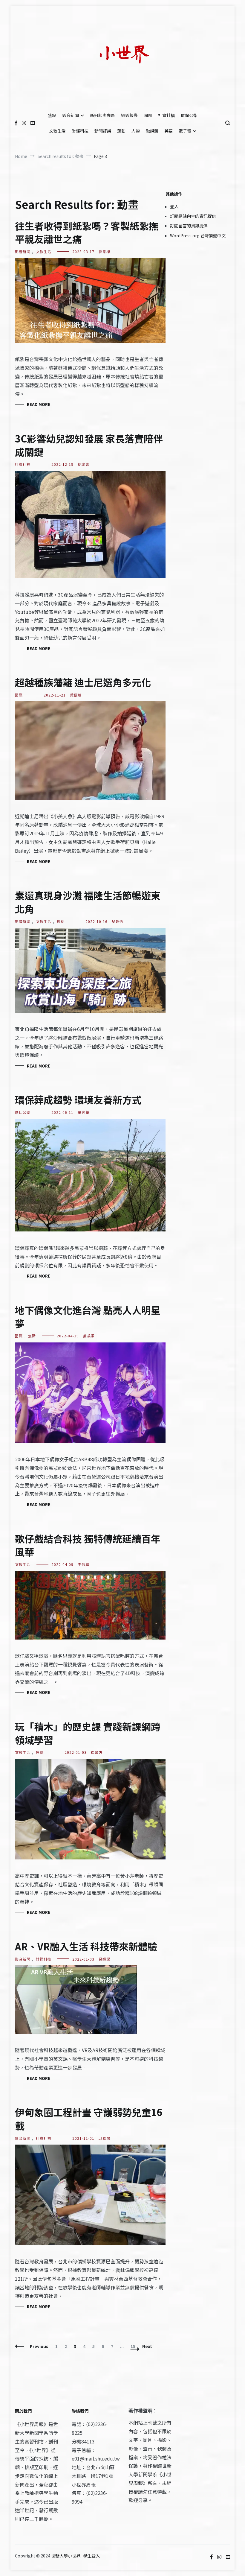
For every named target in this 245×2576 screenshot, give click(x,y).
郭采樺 (104, 251)
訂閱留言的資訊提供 (189, 226)
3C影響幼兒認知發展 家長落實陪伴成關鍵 (89, 445)
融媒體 (152, 131)
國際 (148, 115)
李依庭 (84, 1564)
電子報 (185, 131)
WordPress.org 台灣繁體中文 (198, 235)
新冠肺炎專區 (102, 115)
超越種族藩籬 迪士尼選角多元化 (83, 682)
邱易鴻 (104, 2138)
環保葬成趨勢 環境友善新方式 (78, 1100)
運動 (121, 131)
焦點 (52, 115)
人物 (136, 131)
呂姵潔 (104, 1959)
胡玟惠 (84, 464)
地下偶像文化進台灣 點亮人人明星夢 (88, 1317)
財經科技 (80, 131)
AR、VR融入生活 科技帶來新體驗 (86, 1946)
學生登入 (91, 2556)
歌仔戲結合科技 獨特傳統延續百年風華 (88, 1545)
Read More (39, 404)
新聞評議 (103, 131)
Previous (39, 2346)
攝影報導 (129, 115)
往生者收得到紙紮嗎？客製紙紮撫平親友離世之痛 (87, 232)
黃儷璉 (76, 695)
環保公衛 (189, 115)
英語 (169, 131)
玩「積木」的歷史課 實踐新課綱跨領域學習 (88, 1733)
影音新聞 (71, 115)
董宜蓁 (84, 1112)
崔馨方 (97, 1752)
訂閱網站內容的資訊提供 (193, 216)
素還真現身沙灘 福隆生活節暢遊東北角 (88, 902)
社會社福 (166, 115)
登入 (174, 206)
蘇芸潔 (89, 1336)
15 (134, 2346)
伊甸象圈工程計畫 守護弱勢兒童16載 (89, 2119)
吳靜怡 (118, 921)
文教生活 (57, 131)
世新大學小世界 (66, 2556)
